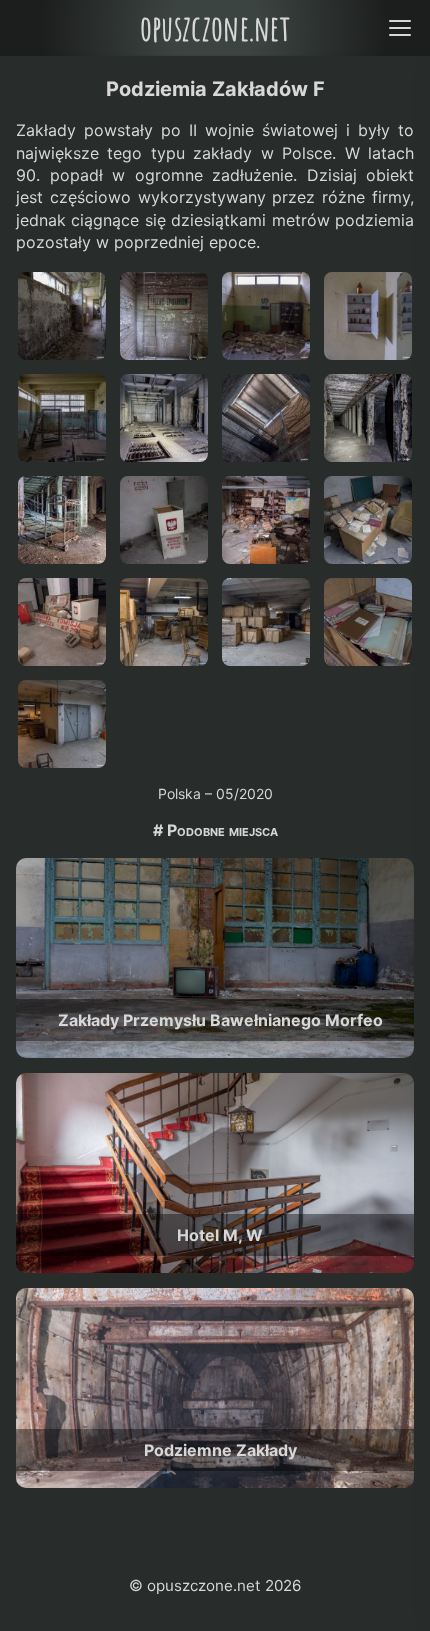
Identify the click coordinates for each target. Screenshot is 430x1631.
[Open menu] (399, 27)
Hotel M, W (220, 1235)
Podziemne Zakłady (220, 1450)
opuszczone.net (215, 27)
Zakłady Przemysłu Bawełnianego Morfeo (220, 1020)
